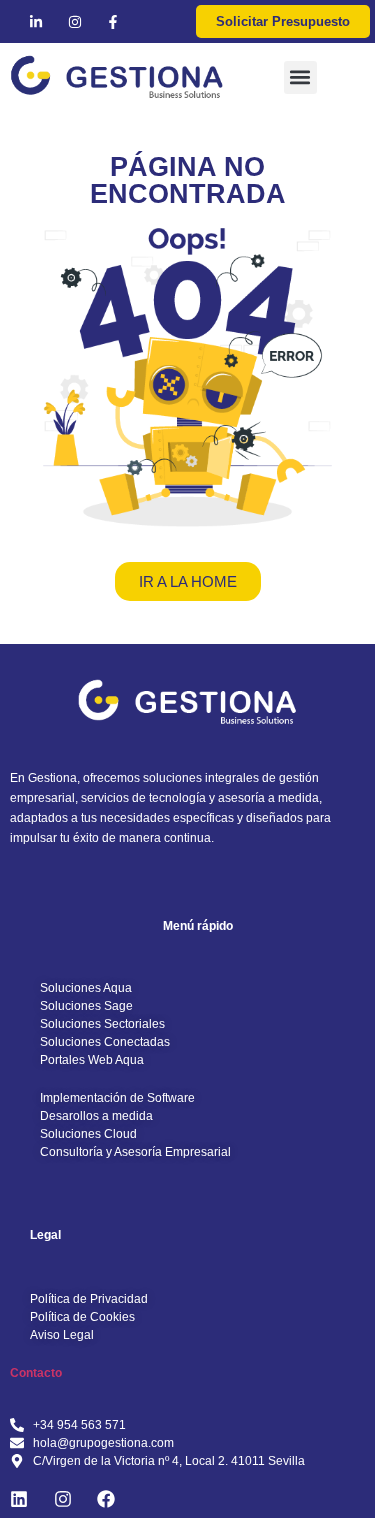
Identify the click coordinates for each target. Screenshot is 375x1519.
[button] (300, 77)
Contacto (36, 1373)
